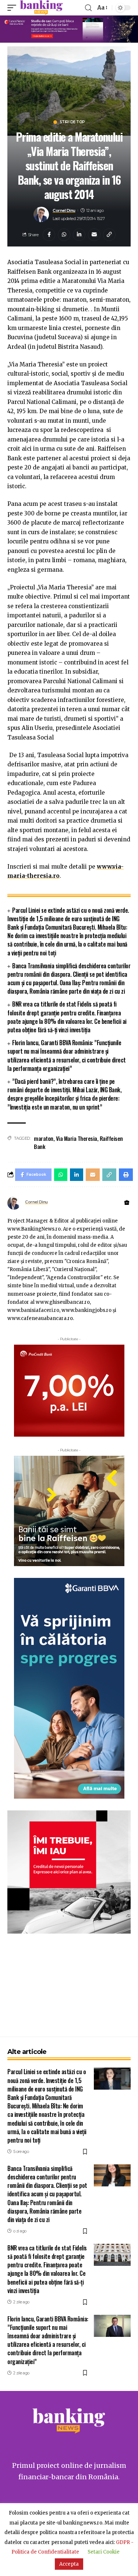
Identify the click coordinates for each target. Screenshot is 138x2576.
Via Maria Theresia (77, 1138)
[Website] (127, 1203)
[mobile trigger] (14, 8)
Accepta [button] (69, 2564)
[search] (88, 8)
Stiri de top (72, 122)
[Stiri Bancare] (41, 8)
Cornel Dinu (64, 210)
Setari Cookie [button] (104, 2552)
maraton (44, 1138)
